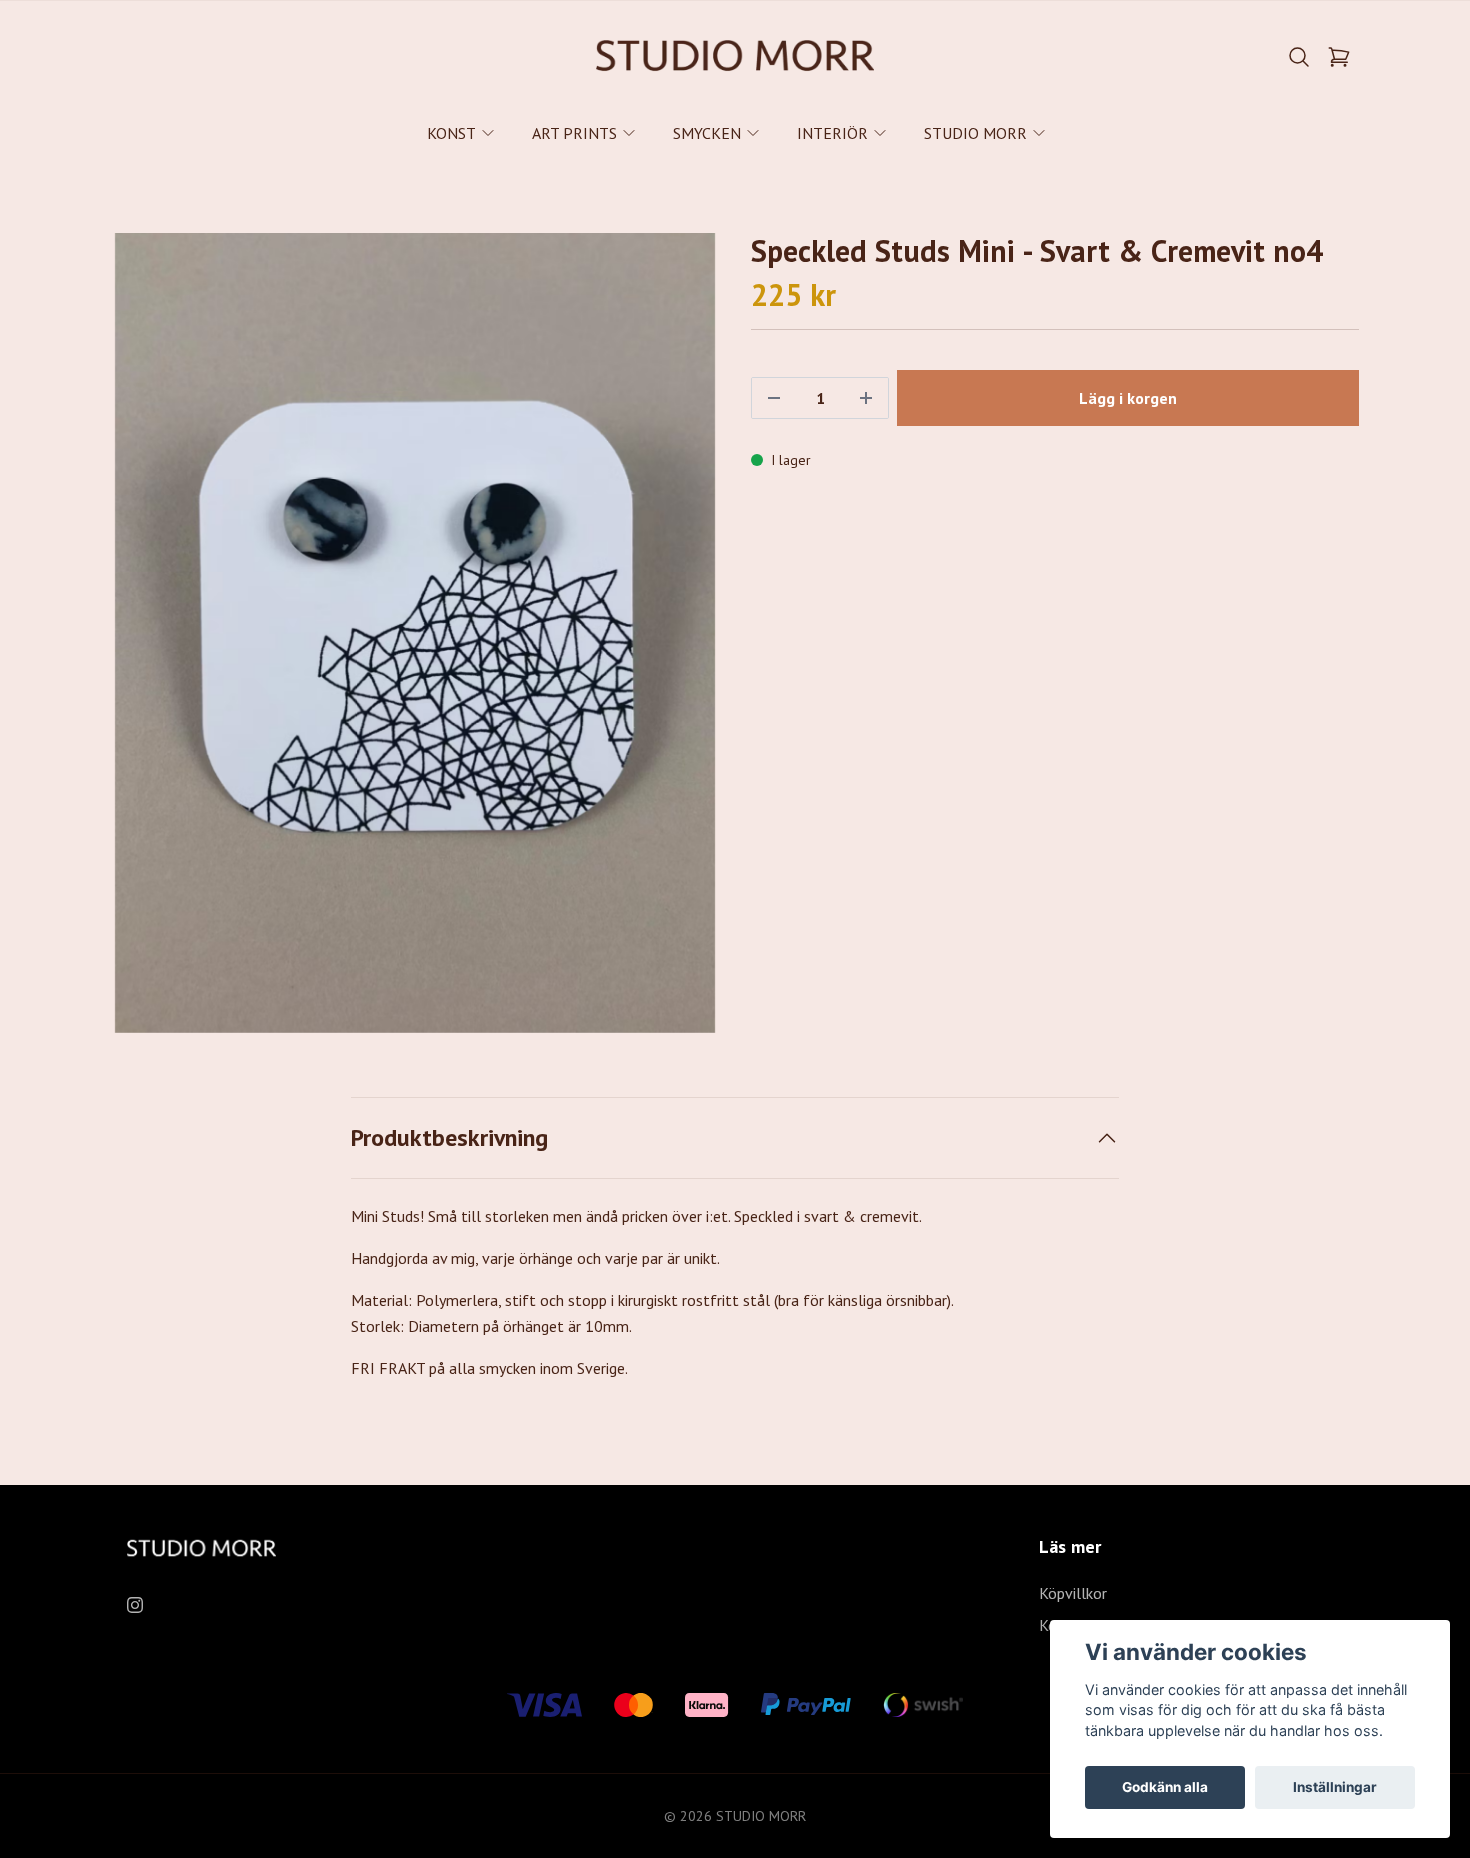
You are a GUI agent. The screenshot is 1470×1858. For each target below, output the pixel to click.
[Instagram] (135, 1605)
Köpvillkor (1073, 1593)
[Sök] (1299, 57)
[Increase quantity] (866, 398)
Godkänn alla (1165, 1787)
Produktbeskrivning (449, 1137)
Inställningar (1335, 1787)
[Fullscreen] (415, 633)
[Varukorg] (1339, 57)
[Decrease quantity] (774, 398)
